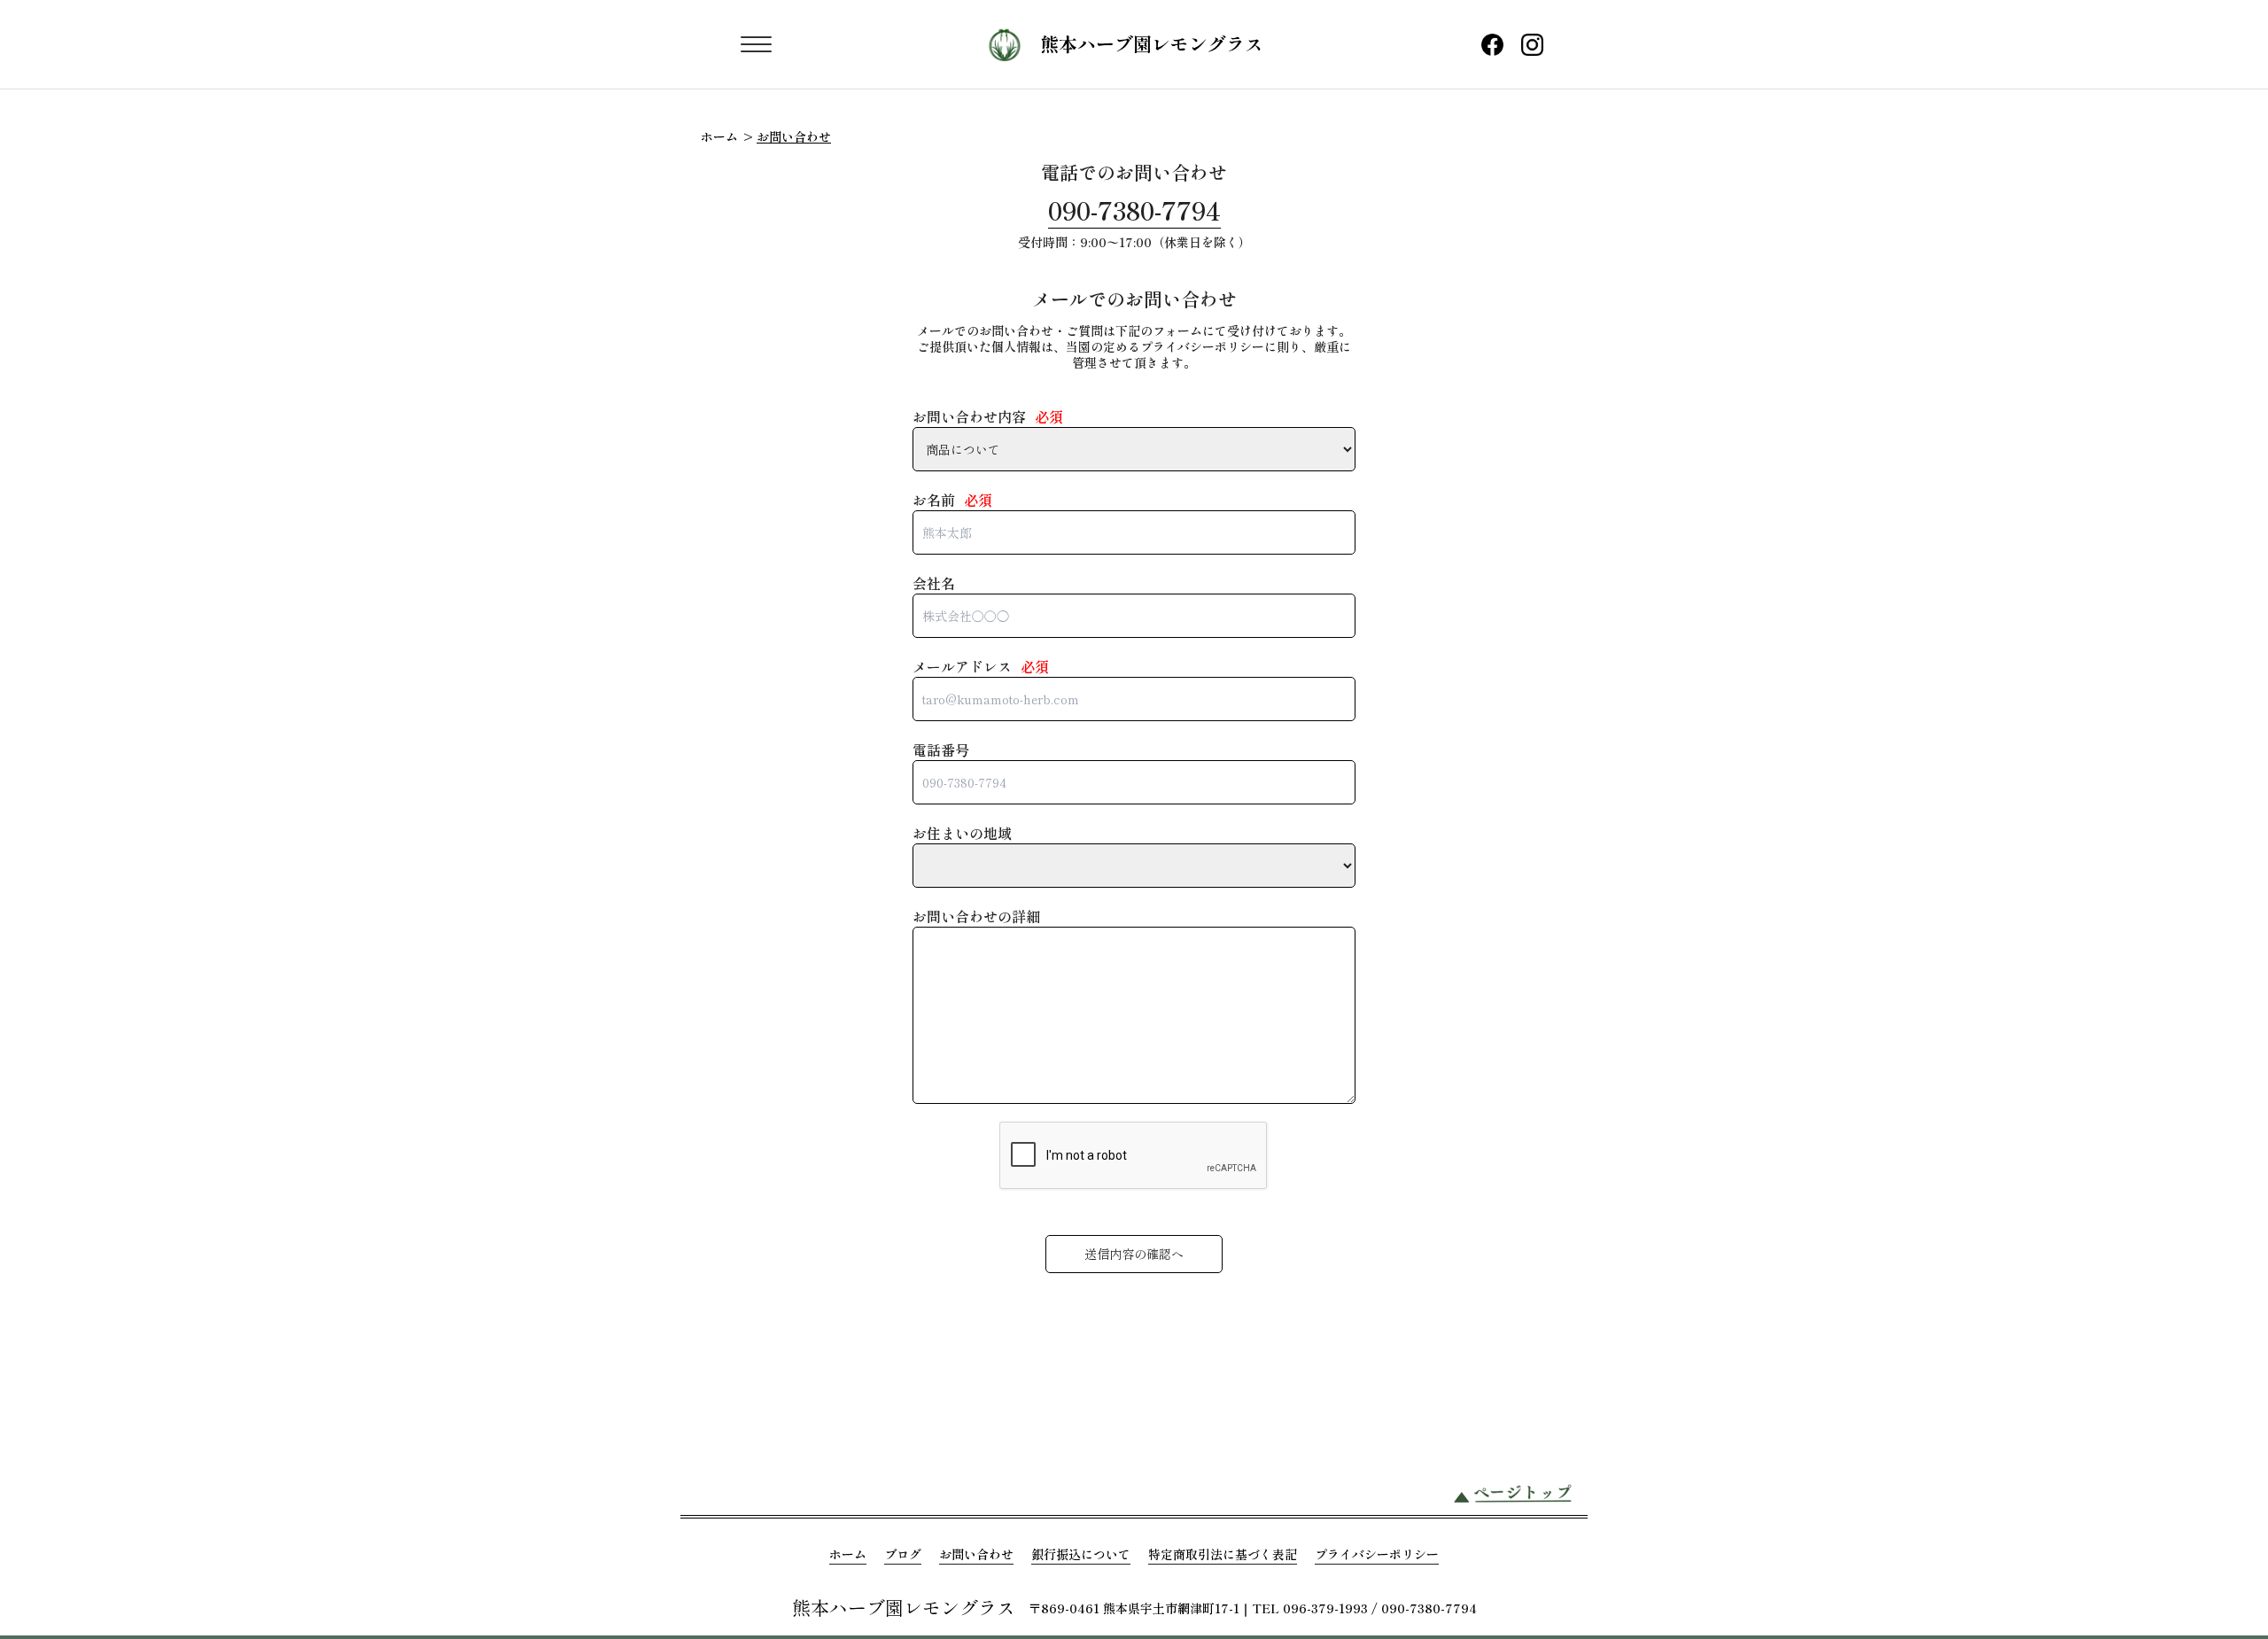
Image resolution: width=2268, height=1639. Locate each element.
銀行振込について (1081, 1554)
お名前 (952, 500)
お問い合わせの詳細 (976, 916)
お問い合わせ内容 (988, 416)
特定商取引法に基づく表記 (1223, 1554)
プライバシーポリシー (1377, 1554)
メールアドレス (981, 666)
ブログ (903, 1554)
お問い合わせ (976, 1554)
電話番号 (941, 750)
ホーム (719, 136)
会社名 (934, 583)
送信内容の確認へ (1134, 1254)
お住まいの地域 (962, 833)
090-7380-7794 (1134, 210)
